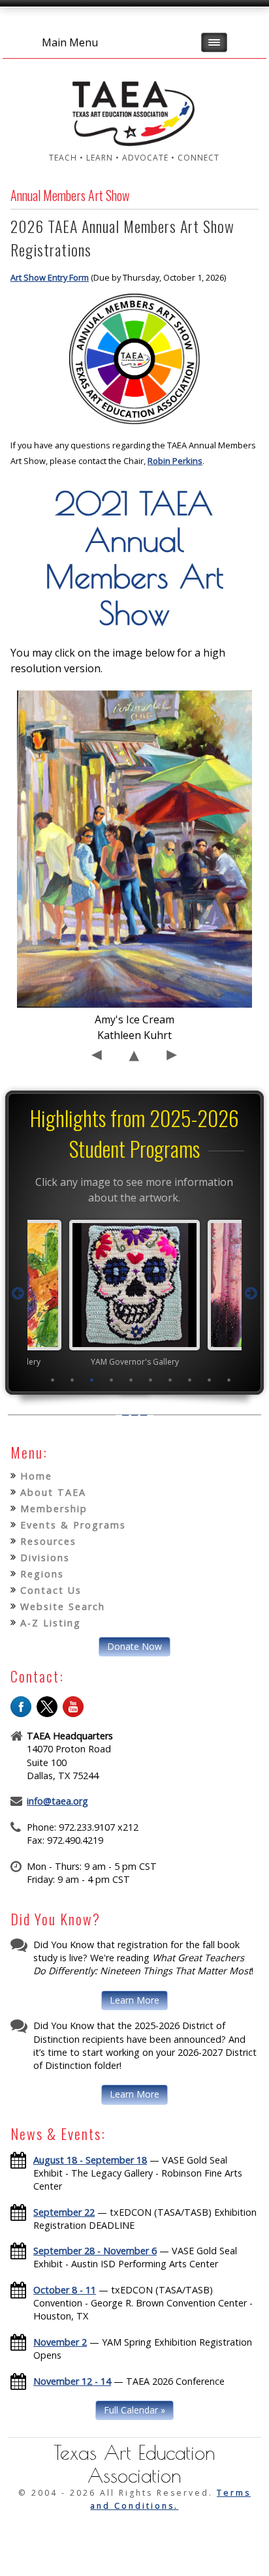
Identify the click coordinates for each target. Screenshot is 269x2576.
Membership (54, 1509)
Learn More (134, 2000)
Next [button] (251, 1294)
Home (36, 1476)
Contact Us (51, 1590)
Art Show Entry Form (50, 277)
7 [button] (170, 1380)
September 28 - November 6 (95, 2251)
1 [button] (53, 1380)
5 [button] (131, 1380)
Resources (48, 1541)
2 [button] (72, 1380)
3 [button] (92, 1380)
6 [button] (151, 1380)
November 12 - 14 (72, 2381)
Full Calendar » (134, 2410)
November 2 (60, 2342)
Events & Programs (73, 1525)
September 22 (64, 2212)
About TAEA (53, 1492)
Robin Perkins (175, 461)
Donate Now (134, 1646)
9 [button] (210, 1380)
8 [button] (190, 1380)
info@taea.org (57, 1801)
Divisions (45, 1558)
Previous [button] (18, 1294)
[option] (75, 1293)
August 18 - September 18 (90, 2160)
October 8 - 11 (65, 2290)
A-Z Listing (51, 1623)
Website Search (63, 1606)
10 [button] (229, 1380)
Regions (42, 1574)
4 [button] (112, 1380)
